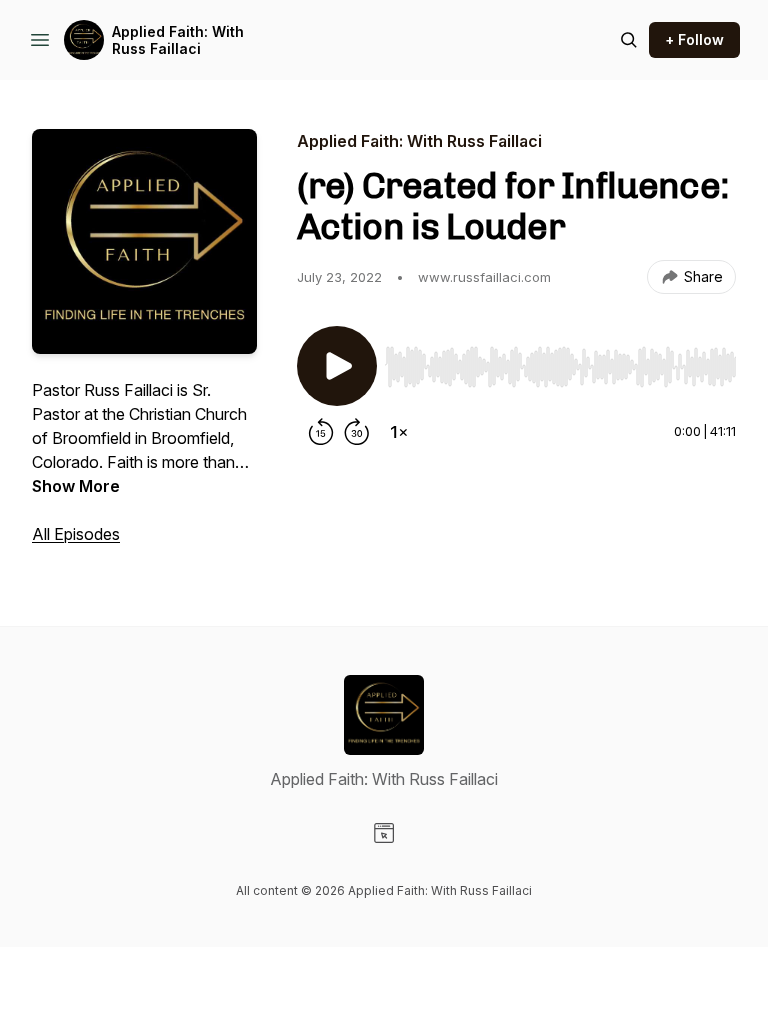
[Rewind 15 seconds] (321, 432)
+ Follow (694, 39)
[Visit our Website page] (384, 833)
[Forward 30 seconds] (357, 432)
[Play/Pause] (337, 366)
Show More (76, 486)
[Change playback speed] (399, 432)
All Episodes (76, 534)
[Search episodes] (629, 40)
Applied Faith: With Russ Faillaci (178, 40)
